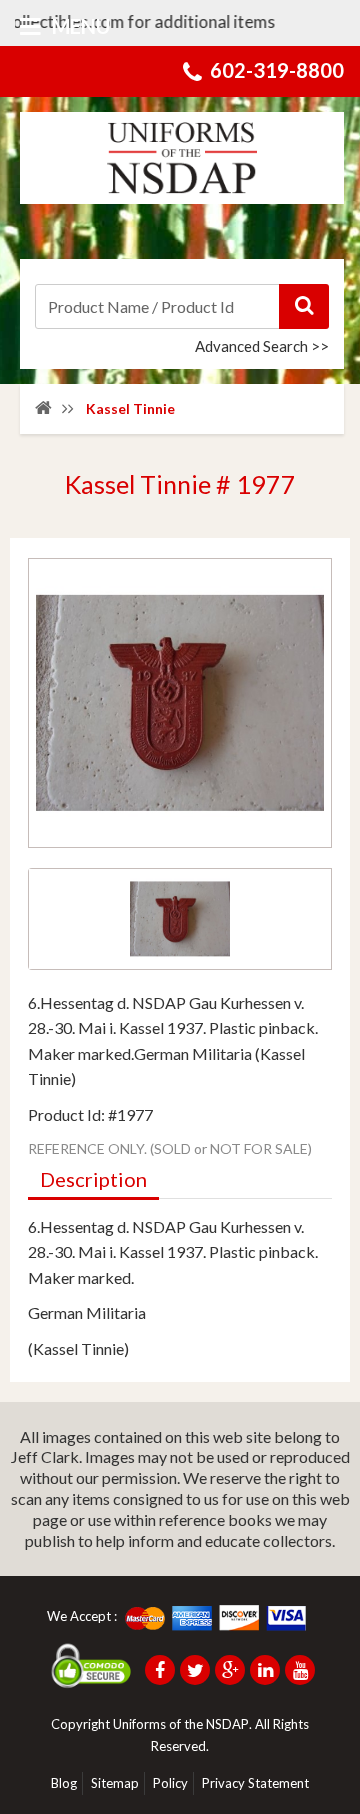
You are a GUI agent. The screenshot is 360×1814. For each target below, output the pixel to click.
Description (93, 1179)
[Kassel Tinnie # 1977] (180, 919)
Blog (64, 1783)
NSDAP (227, 1724)
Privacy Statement (255, 1783)
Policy (170, 1783)
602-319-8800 (277, 70)
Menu (79, 26)
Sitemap (115, 1783)
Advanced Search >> (262, 346)
